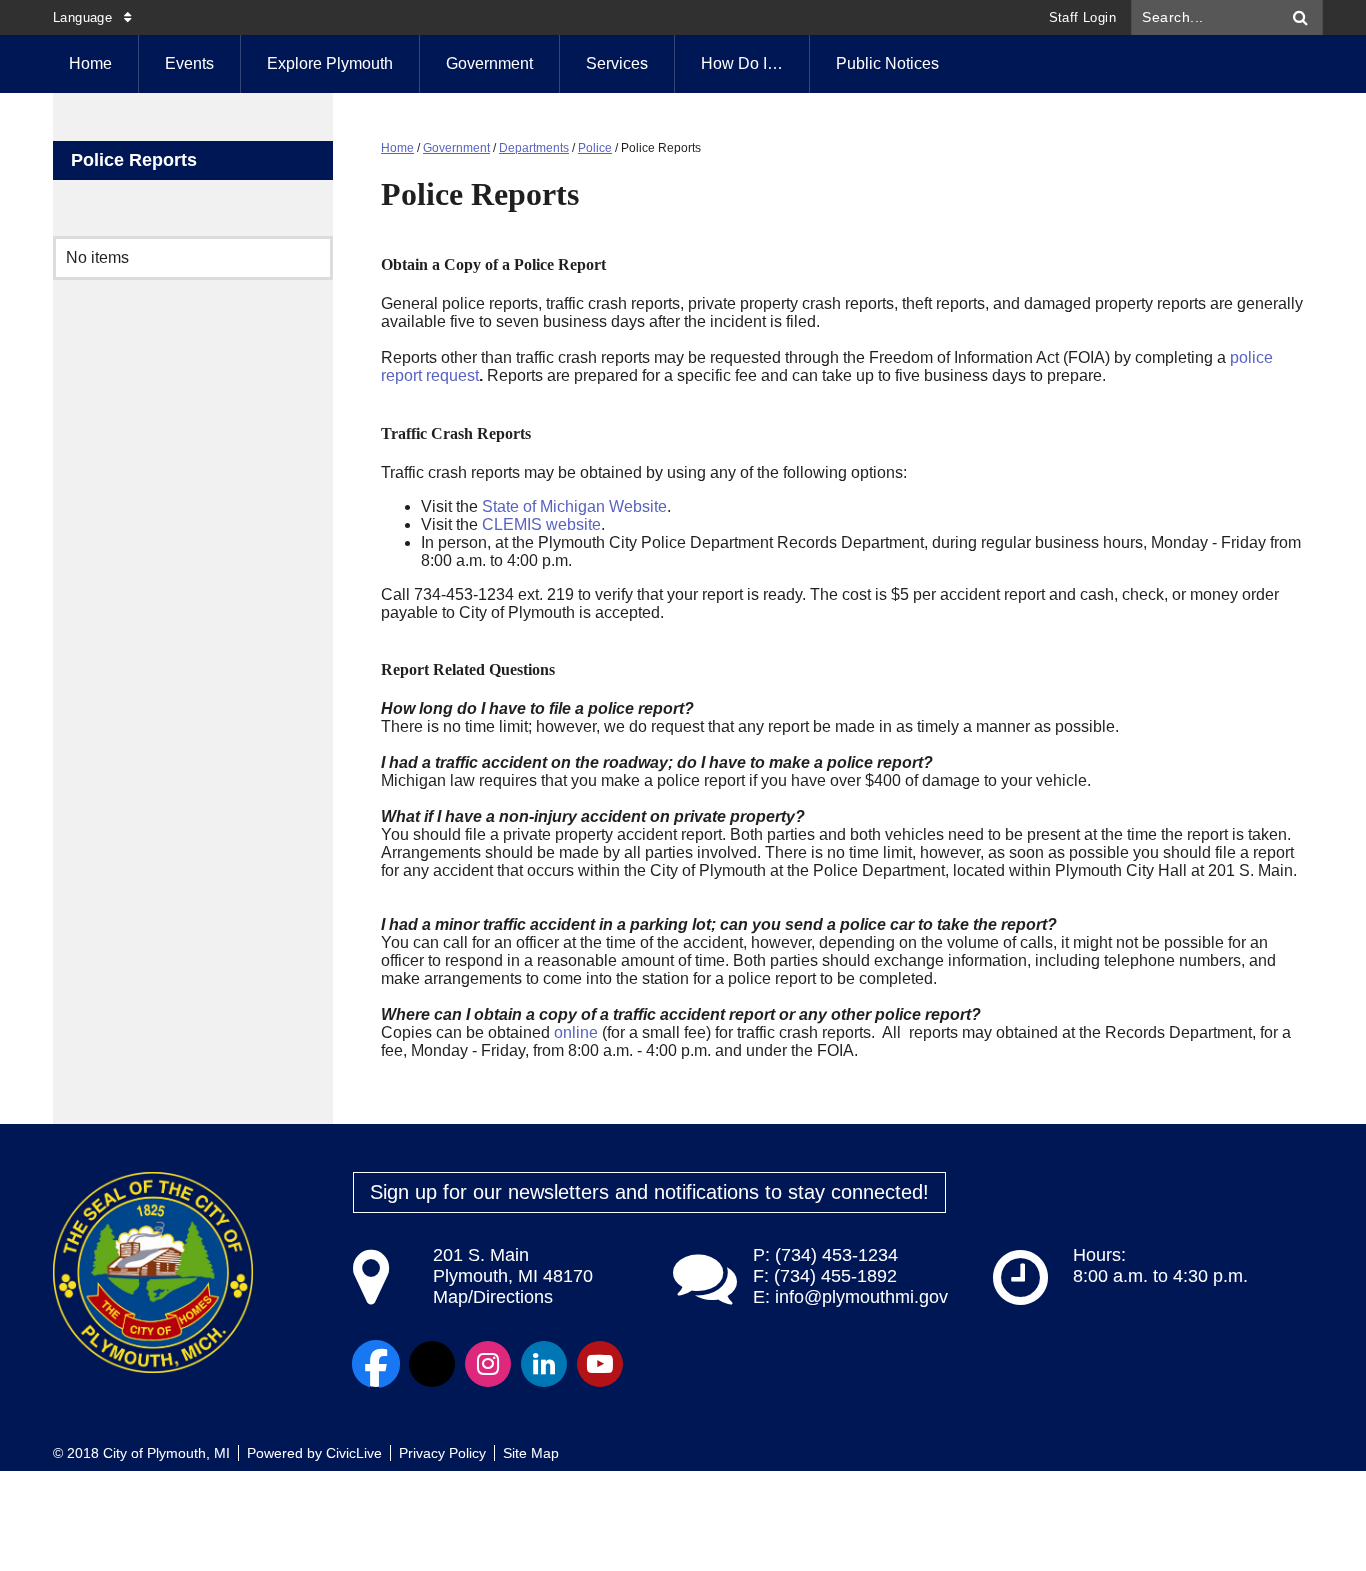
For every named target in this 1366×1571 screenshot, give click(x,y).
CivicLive (354, 1453)
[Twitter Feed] (432, 1364)
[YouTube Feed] (600, 1364)
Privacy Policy (442, 1453)
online (576, 1032)
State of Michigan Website (574, 506)
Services (617, 63)
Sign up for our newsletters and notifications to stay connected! (649, 1192)
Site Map (531, 1453)
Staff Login (1082, 17)
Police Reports (134, 160)
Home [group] (90, 63)
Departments (534, 148)
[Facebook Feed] (376, 1364)
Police (595, 148)
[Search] (1301, 17)
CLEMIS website (541, 524)
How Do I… (742, 63)
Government (489, 63)
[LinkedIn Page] (544, 1364)
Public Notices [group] (887, 63)
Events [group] (189, 63)
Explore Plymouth (330, 63)
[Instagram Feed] (488, 1364)
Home (397, 148)
